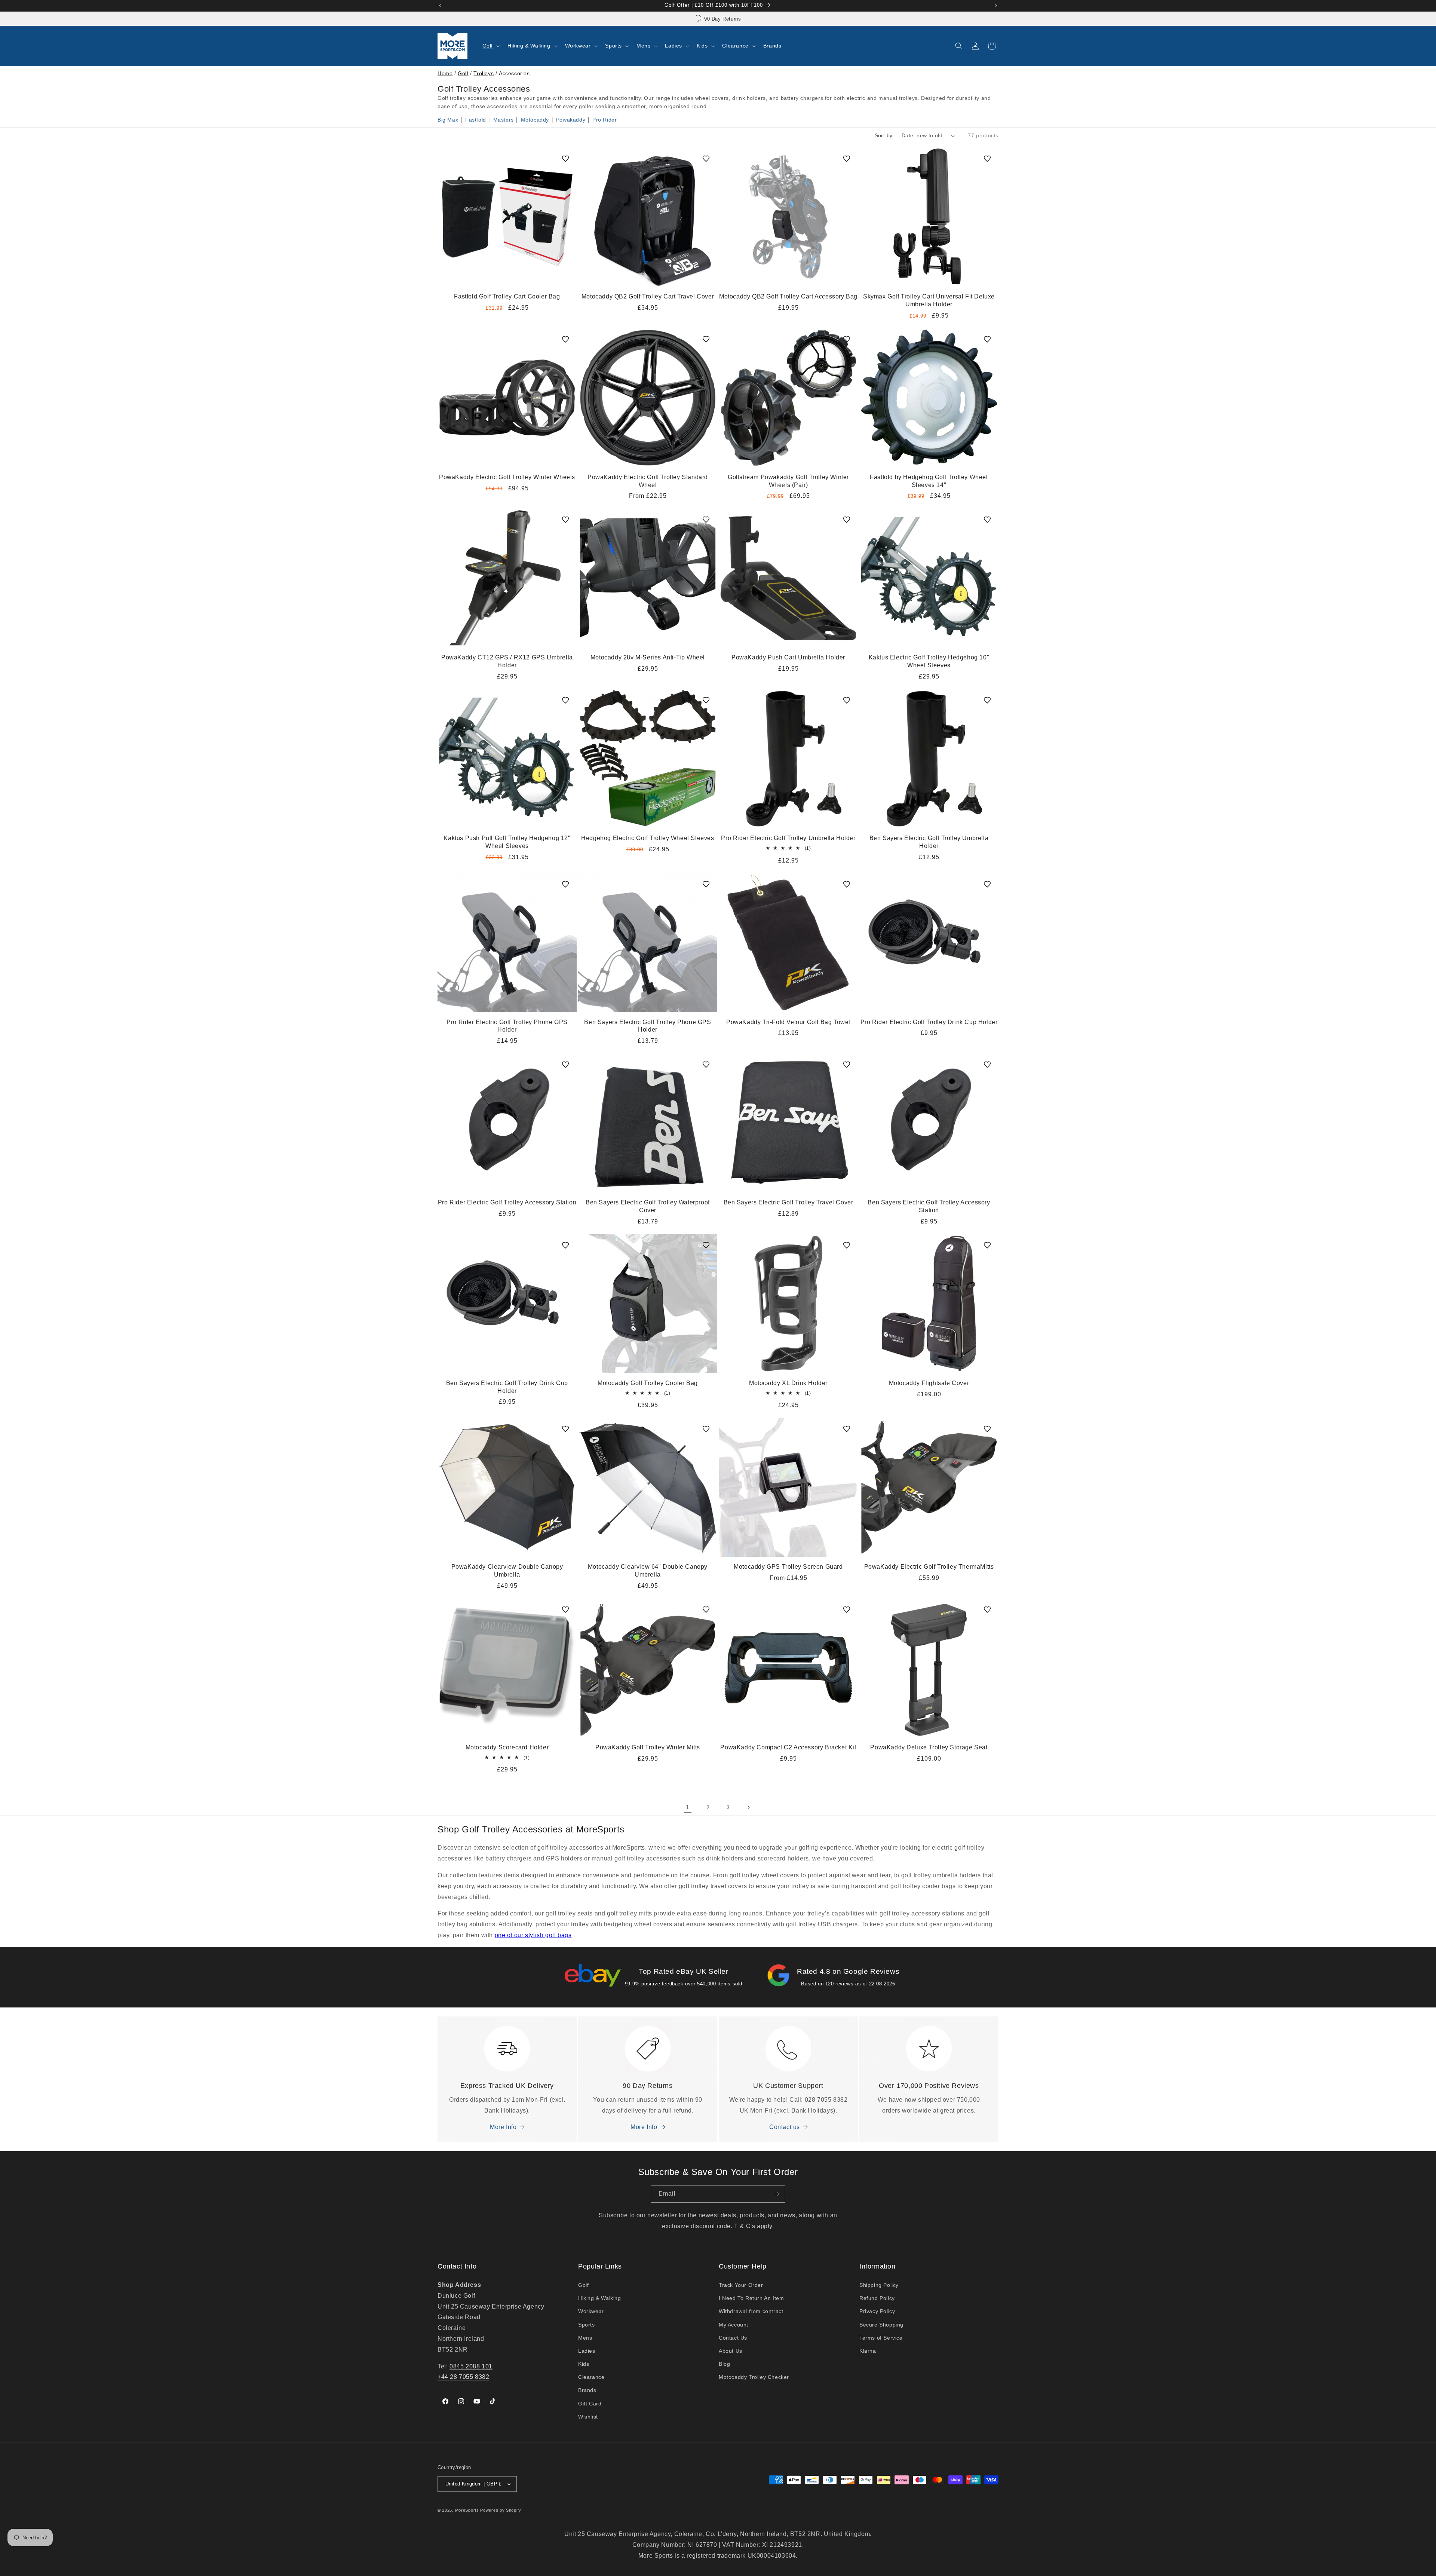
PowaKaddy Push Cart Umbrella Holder (788, 657)
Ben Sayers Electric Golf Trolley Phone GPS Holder (648, 1026)
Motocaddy (535, 120)
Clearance (591, 2377)
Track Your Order (741, 2285)
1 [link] (688, 1807)
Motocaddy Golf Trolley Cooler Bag (648, 1383)
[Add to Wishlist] (565, 159)
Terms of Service (881, 2338)
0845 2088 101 (471, 2366)
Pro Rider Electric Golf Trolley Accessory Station (507, 1202)
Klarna (868, 2351)
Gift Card (590, 2404)
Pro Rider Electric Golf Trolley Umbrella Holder (788, 838)
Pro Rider (605, 120)
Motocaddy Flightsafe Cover (929, 1383)
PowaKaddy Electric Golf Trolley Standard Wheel (648, 481)
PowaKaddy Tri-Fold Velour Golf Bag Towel (788, 1022)
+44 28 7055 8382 (464, 2377)
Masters (504, 120)
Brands (587, 2390)
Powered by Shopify (501, 2510)
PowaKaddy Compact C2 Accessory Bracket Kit (788, 1747)
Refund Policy (877, 2298)
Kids (584, 2364)
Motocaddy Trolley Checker (754, 2377)
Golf (463, 73)
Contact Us (733, 2338)
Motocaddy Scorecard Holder (507, 1747)
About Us (731, 2351)
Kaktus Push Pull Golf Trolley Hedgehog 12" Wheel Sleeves (507, 842)
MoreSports (467, 2510)
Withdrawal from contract (751, 2311)
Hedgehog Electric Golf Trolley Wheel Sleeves (648, 838)
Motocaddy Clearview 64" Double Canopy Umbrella (648, 1571)
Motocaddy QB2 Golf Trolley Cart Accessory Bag (788, 296)
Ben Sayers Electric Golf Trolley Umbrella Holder (929, 842)
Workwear (591, 2311)
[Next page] (748, 1807)
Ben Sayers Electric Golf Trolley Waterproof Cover (648, 1206)
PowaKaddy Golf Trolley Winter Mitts (648, 1747)
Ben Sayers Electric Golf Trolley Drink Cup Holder (507, 1387)
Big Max (448, 120)
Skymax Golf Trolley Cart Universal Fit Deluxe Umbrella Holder (929, 300)
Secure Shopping (881, 2325)
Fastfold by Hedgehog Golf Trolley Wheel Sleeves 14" (929, 481)
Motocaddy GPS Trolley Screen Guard (788, 1567)
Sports (587, 2325)
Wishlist (588, 2417)
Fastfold (476, 120)
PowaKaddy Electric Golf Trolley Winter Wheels (507, 477)
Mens (585, 2338)
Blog (724, 2364)
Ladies (587, 2351)
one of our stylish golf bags (533, 1935)
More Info (503, 2127)
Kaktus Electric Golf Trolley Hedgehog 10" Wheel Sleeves (929, 661)
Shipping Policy (879, 2285)
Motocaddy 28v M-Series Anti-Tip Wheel (648, 657)
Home (445, 73)
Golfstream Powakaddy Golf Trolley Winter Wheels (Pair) (788, 481)
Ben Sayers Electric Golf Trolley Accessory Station (929, 1206)
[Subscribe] (777, 2194)
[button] (490, 46)
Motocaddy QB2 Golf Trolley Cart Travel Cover (648, 296)
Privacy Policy (877, 2311)
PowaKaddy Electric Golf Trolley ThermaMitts (929, 1567)
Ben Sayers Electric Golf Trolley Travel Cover (788, 1202)
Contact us (785, 2127)
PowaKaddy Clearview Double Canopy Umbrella (507, 1571)
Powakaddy (571, 120)
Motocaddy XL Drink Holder (788, 1383)
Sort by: (884, 135)
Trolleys (484, 73)
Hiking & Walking (600, 2298)
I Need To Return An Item (751, 2298)
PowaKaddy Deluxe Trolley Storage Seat (929, 1747)
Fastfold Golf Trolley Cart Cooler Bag (507, 296)
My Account (734, 2325)
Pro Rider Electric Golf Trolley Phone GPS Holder (507, 1026)
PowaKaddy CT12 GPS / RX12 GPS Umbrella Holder (507, 661)
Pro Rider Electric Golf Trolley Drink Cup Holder (929, 1022)
